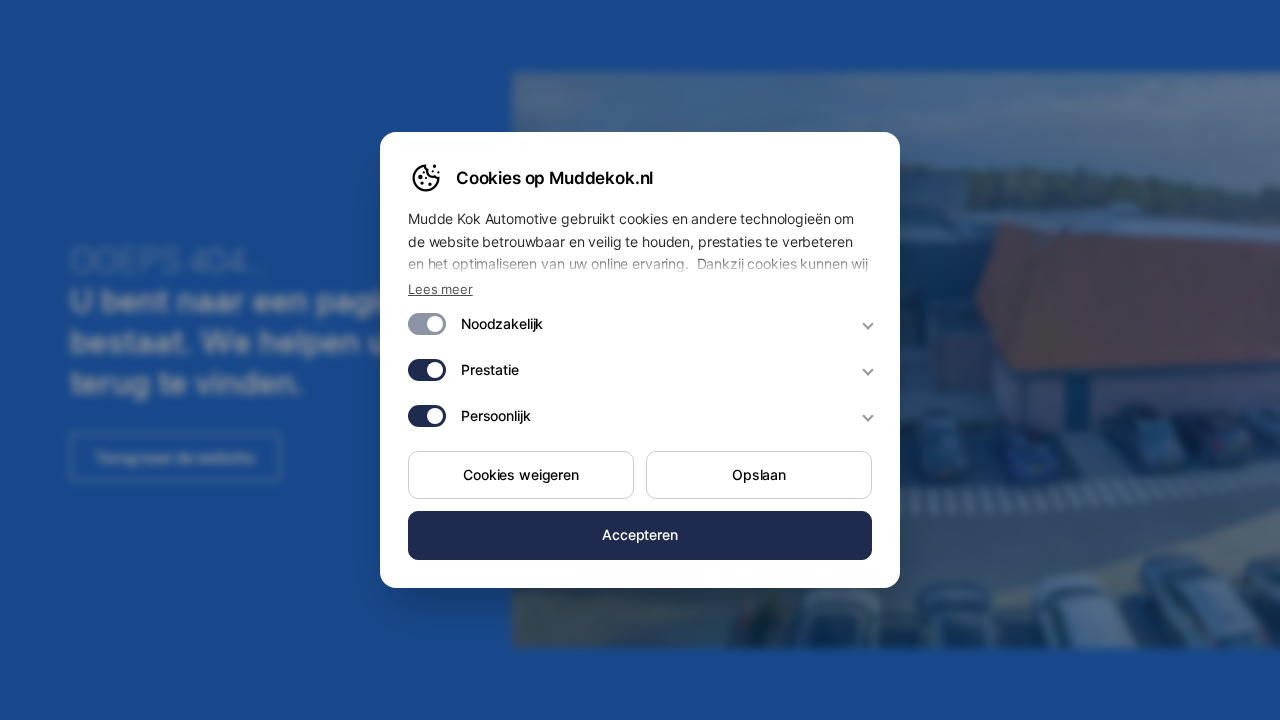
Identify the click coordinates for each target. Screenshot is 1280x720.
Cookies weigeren (521, 474)
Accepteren (640, 534)
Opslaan (759, 474)
